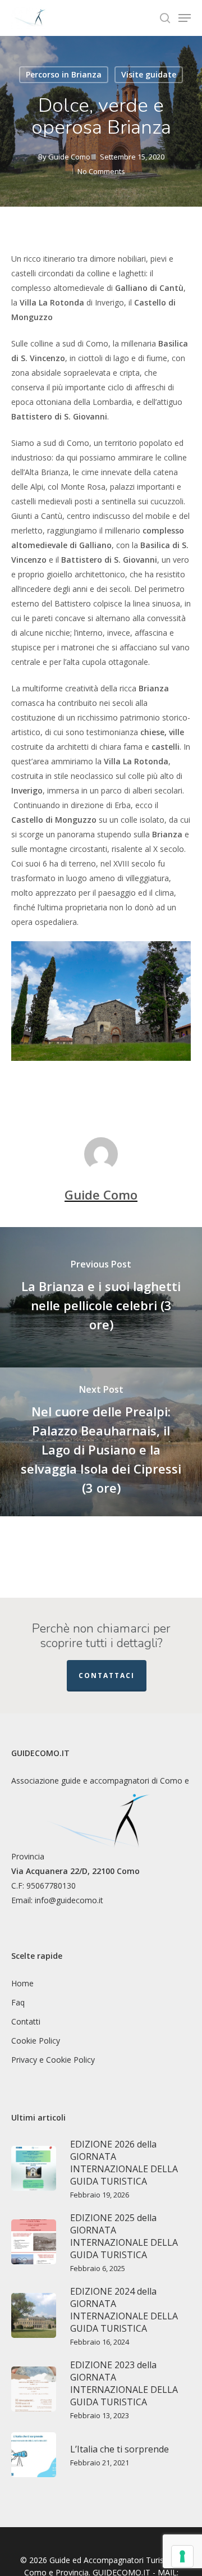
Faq (18, 2002)
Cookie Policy (36, 2041)
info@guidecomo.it (69, 1900)
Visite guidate (149, 74)
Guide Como (69, 157)
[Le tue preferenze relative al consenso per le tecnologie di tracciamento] (182, 2556)
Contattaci (107, 1675)
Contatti (26, 2021)
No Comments (101, 171)
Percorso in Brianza (64, 74)
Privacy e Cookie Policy (53, 2060)
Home (22, 1983)
